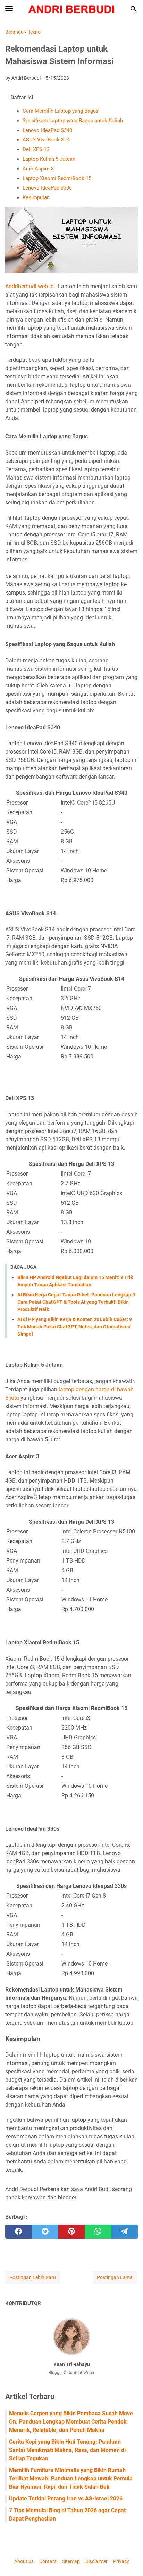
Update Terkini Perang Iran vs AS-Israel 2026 (66, 2499)
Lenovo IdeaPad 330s (47, 188)
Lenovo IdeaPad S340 (47, 130)
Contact (48, 2561)
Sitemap (71, 2561)
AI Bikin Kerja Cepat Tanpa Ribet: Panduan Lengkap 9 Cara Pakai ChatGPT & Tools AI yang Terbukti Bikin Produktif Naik (76, 1302)
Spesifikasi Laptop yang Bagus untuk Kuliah (73, 121)
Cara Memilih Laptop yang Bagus (61, 111)
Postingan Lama (115, 2277)
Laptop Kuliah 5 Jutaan (49, 159)
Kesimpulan (36, 197)
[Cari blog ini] (134, 9)
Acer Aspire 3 (38, 169)
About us (24, 2561)
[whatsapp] (98, 2232)
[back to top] (129, 2560)
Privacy (121, 2561)
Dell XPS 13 (36, 149)
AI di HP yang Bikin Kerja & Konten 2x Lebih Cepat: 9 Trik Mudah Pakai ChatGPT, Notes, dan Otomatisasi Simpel (75, 1327)
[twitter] (45, 2232)
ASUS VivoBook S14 (46, 140)
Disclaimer (96, 2561)
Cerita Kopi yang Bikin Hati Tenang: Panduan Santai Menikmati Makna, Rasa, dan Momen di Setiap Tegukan (67, 2450)
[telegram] (125, 2232)
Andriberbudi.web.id (30, 286)
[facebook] (18, 2232)
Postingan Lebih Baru (33, 2277)
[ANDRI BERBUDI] (72, 9)
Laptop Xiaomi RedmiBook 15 (57, 178)
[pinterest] (71, 2232)
